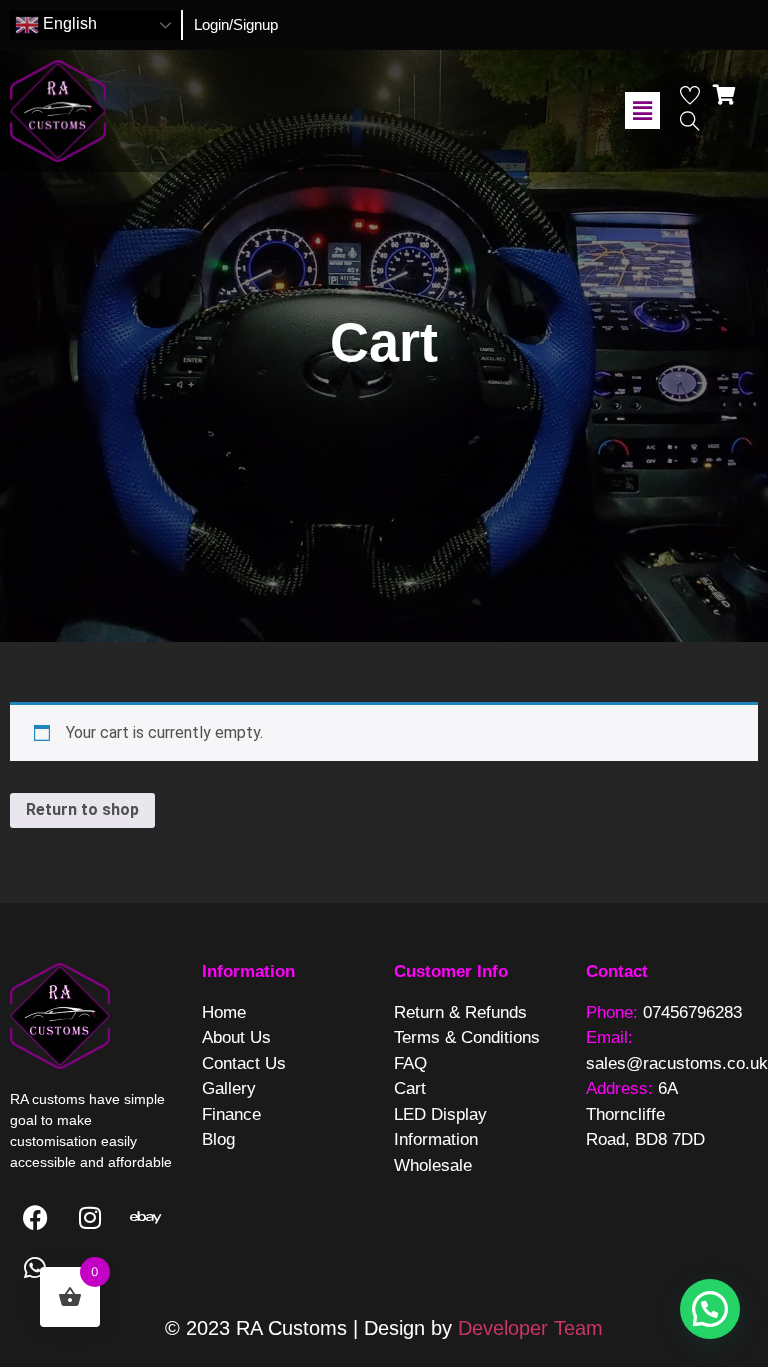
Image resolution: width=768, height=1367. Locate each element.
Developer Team (530, 1328)
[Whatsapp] (35, 1268)
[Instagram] (90, 1218)
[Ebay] (145, 1218)
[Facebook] (35, 1218)
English (68, 23)
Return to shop (82, 809)
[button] (642, 110)
